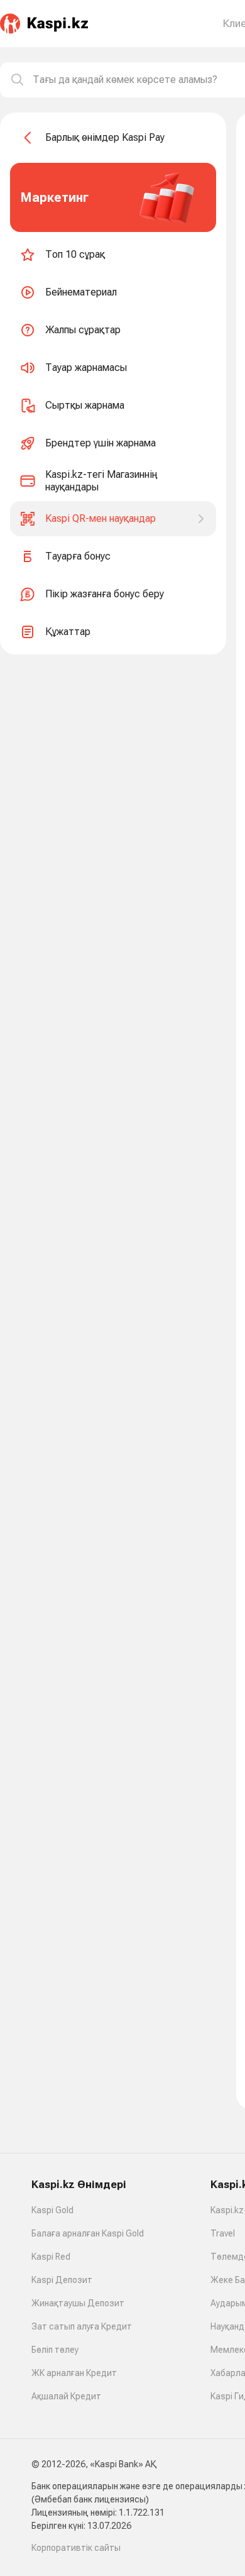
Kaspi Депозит (62, 2280)
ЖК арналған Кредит (74, 2373)
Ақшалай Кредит (66, 2396)
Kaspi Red (51, 2257)
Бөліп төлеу (55, 2350)
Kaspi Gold (52, 2210)
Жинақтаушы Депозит (78, 2303)
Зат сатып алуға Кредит (82, 2326)
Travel (223, 2233)
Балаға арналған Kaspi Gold (88, 2233)
